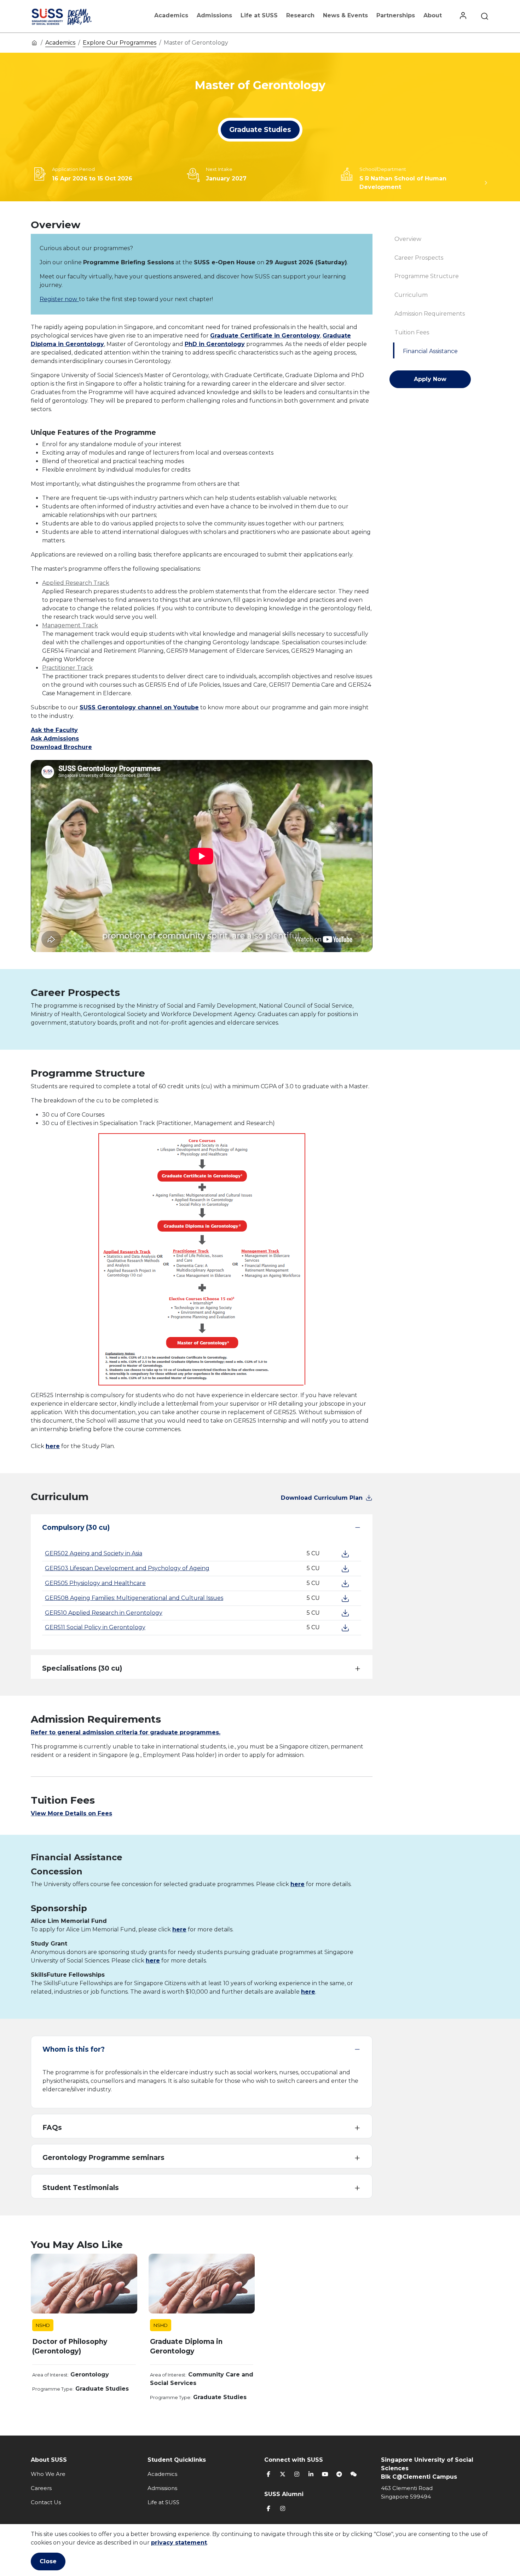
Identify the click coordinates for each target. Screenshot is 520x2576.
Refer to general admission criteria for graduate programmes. (126, 1732)
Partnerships (396, 15)
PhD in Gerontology (215, 344)
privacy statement (179, 2543)
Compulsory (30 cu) (76, 1528)
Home (34, 42)
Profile (463, 16)
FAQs (52, 2128)
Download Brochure (61, 747)
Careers (41, 2488)
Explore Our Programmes (120, 43)
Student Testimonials (81, 2188)
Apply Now (430, 379)
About (433, 15)
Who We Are (48, 2474)
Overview (408, 239)
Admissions (214, 15)
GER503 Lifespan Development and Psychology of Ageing (127, 1568)
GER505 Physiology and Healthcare (95, 1583)
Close (48, 2561)
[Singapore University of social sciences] (74, 16)
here (53, 1446)
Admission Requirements (430, 314)
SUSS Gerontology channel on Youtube (139, 707)
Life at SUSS (259, 15)
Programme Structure (427, 276)
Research (300, 15)
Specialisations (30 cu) (82, 1668)
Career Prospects (419, 258)
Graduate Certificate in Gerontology (265, 336)
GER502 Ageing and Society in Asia (94, 1553)
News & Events (345, 15)
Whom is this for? (74, 2049)
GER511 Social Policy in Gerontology (95, 1627)
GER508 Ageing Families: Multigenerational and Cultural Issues (134, 1598)
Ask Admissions (55, 739)
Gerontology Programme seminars (103, 2158)
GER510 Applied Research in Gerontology (104, 1613)
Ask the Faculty (54, 730)
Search (485, 16)
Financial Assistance (430, 351)
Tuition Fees (412, 332)
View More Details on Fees (71, 1813)
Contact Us (46, 2502)
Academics (171, 15)
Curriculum (411, 295)
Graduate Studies (260, 130)
